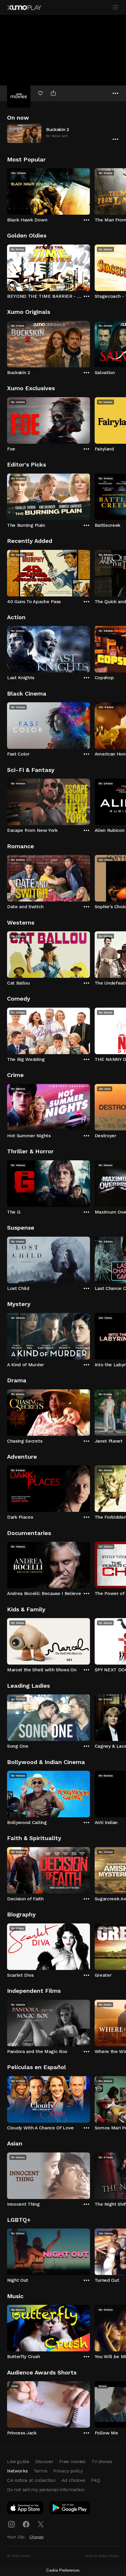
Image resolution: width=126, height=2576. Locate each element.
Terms (40, 2471)
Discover (44, 2461)
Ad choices (73, 2480)
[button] (63, 133)
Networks (17, 2471)
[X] (41, 2524)
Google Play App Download (70, 2509)
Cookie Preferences (63, 2570)
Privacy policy (68, 2471)
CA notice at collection (31, 2480)
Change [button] (36, 2537)
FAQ (95, 2480)
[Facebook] (26, 2524)
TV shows (102, 2461)
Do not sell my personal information (46, 2490)
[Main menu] (115, 7)
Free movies (72, 2461)
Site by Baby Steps (102, 2556)
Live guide (18, 2461)
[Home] (24, 8)
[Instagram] (11, 2524)
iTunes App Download (25, 2509)
